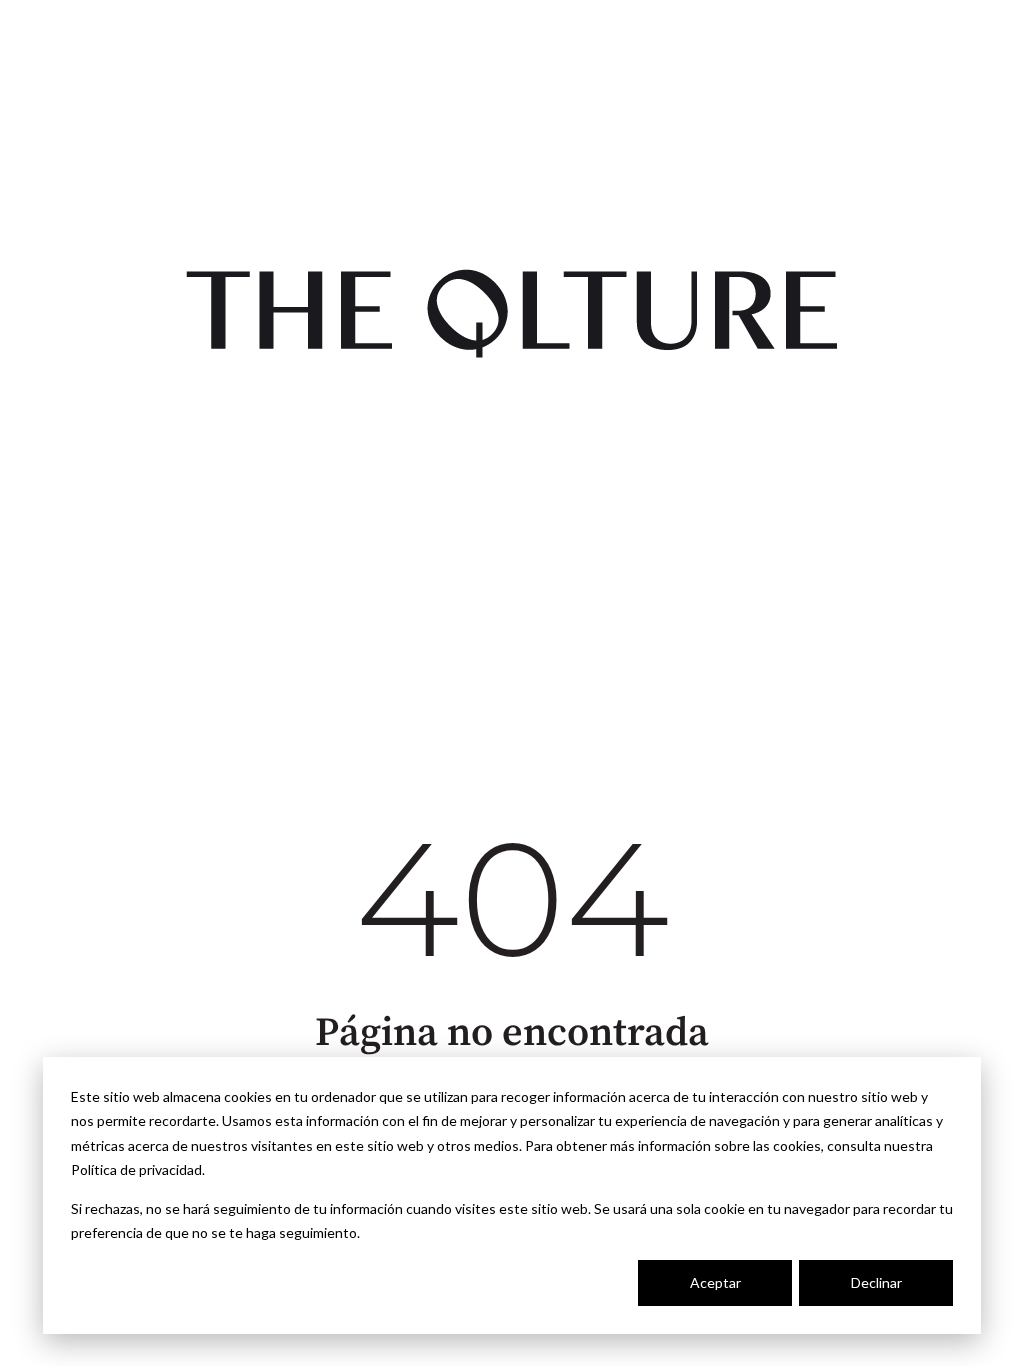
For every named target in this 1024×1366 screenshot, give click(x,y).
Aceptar (715, 1282)
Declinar (876, 1282)
